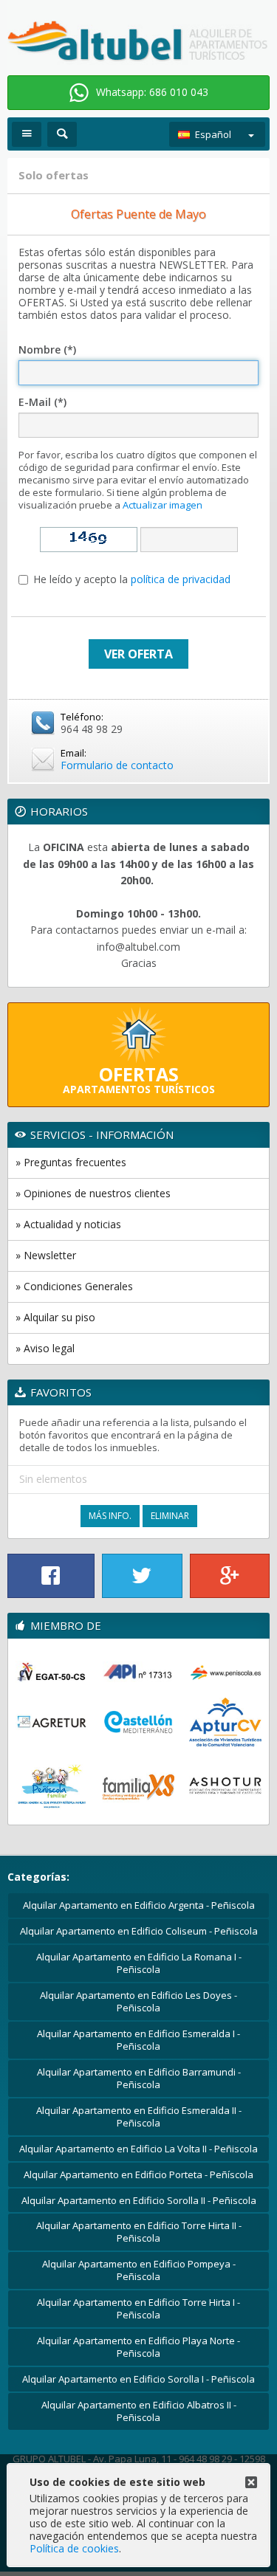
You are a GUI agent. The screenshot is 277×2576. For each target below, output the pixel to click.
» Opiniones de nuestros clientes (93, 1193)
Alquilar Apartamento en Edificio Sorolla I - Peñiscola (138, 2379)
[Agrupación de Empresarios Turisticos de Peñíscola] (52, 1722)
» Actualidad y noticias (68, 1224)
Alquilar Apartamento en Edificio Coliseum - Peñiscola (139, 1931)
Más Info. (110, 1516)
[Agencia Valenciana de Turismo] (52, 1672)
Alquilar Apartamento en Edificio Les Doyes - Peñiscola (138, 2001)
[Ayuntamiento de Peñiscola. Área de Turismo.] (225, 1672)
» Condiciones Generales (74, 1286)
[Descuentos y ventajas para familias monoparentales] (139, 1785)
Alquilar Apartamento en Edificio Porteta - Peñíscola (138, 2174)
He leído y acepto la (132, 580)
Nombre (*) (47, 350)
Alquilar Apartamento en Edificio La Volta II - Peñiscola (138, 2149)
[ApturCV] (225, 1722)
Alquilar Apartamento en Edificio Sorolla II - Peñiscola (139, 2200)
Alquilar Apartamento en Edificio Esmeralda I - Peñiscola (138, 2040)
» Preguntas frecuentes (71, 1162)
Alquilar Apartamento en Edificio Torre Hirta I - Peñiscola (138, 2308)
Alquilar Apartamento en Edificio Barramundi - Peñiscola (139, 2078)
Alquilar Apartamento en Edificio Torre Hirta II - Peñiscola (139, 2232)
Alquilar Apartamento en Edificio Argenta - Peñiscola (139, 1905)
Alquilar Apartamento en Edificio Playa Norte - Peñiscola (138, 2347)
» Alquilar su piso (55, 1317)
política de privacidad (181, 579)
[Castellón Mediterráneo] (139, 1722)
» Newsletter (46, 1255)
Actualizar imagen (163, 505)
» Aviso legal (45, 1348)
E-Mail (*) (42, 403)
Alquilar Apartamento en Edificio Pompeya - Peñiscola (139, 2270)
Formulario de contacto (117, 765)
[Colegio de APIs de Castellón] (139, 1672)
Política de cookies (74, 2548)
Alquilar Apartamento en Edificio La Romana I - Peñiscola (139, 1963)
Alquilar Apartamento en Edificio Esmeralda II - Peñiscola (139, 2117)
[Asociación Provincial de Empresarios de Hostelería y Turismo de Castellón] (225, 1785)
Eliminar (170, 1516)
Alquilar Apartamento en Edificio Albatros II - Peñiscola (139, 2411)
